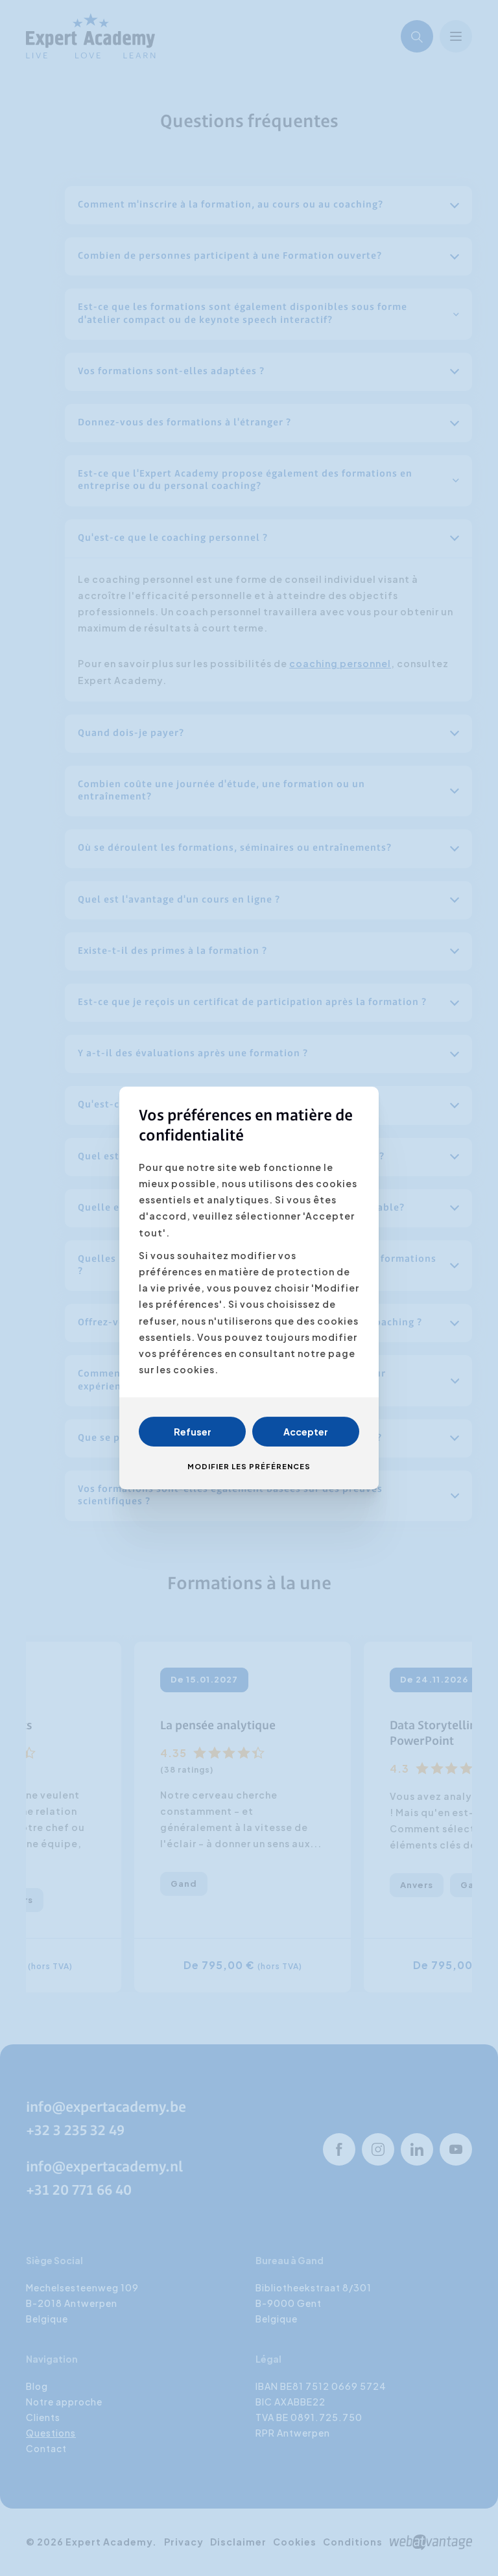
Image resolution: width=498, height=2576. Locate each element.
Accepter (306, 1432)
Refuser (193, 1432)
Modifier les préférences (249, 1466)
